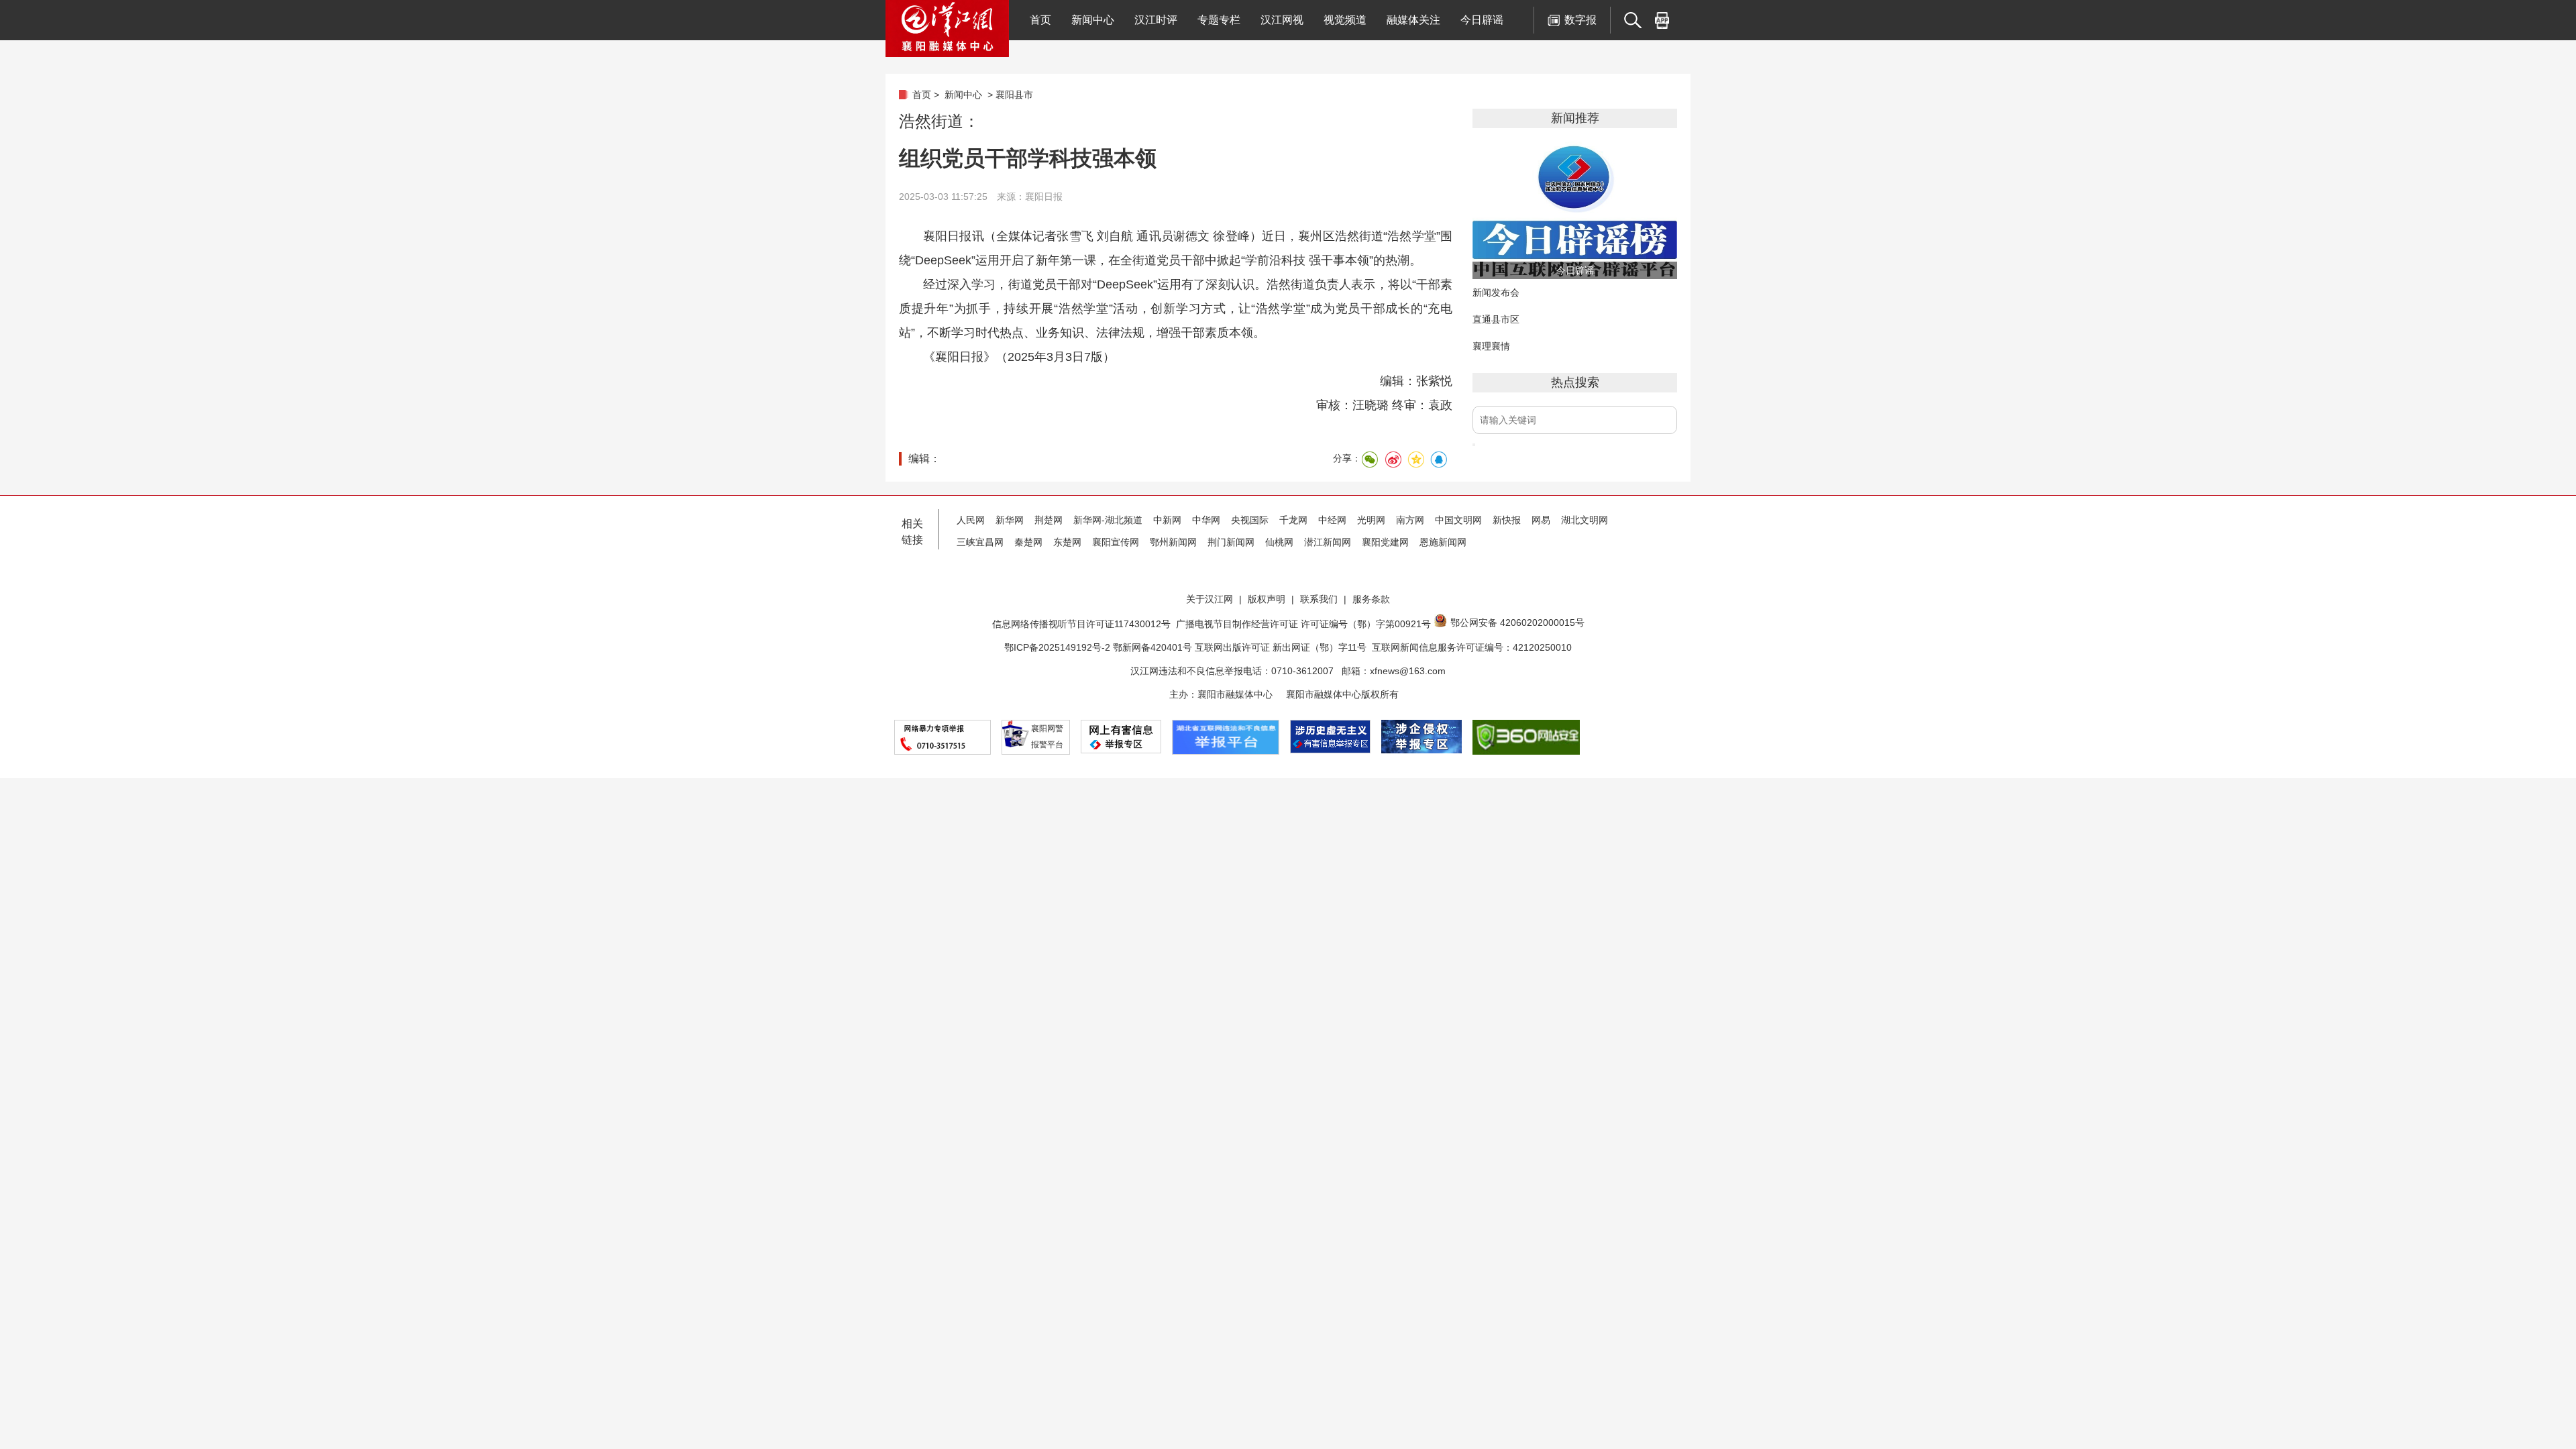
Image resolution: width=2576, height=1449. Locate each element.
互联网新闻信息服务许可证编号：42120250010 (1472, 647)
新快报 (1507, 520)
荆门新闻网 (1231, 542)
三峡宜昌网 (980, 542)
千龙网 (1293, 520)
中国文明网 (1458, 520)
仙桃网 (1279, 542)
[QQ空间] (1415, 460)
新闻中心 (1093, 20)
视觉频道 (1345, 20)
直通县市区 (1496, 319)
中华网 (1206, 520)
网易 (1541, 520)
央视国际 (1250, 520)
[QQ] (1438, 460)
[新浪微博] (1393, 460)
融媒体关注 (1413, 20)
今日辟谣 (1482, 20)
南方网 (1410, 520)
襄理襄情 (1491, 346)
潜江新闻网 (1328, 542)
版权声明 (1267, 599)
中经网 (1332, 520)
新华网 (1010, 520)
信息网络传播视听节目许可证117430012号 (1081, 624)
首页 (1040, 20)
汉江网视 (1282, 20)
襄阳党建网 (1385, 542)
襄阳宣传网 (1116, 542)
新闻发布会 (1496, 292)
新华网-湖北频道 (1108, 520)
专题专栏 (1219, 20)
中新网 (1167, 520)
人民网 (971, 520)
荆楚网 (1049, 520)
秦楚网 (1028, 542)
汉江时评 (1156, 20)
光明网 (1371, 520)
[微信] (1370, 460)
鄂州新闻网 (1173, 542)
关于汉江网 (1210, 599)
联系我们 (1319, 599)
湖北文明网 (1585, 520)
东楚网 (1067, 542)
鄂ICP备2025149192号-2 (1059, 647)
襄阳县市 (1014, 95)
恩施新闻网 (1443, 542)
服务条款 (1371, 599)
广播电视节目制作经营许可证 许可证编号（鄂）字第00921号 (1303, 624)
